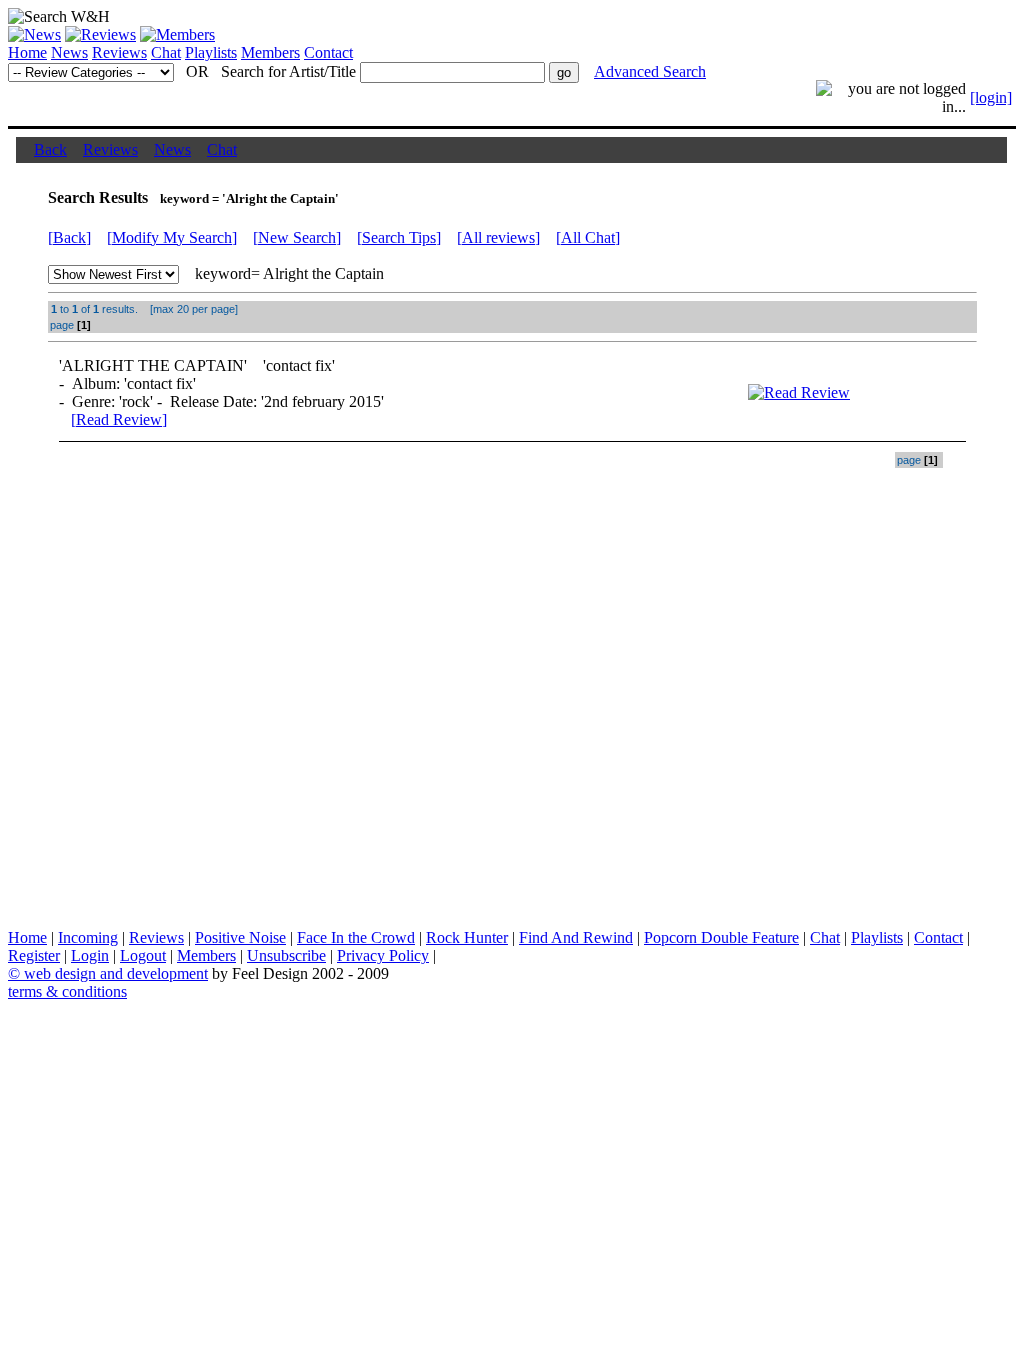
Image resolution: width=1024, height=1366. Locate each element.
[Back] (69, 237)
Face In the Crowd (356, 937)
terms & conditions (67, 991)
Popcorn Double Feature (721, 937)
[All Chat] (588, 237)
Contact (328, 52)
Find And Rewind (576, 937)
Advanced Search (650, 71)
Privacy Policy (383, 955)
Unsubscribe (286, 955)
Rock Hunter (467, 937)
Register (34, 955)
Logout (143, 955)
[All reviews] (498, 237)
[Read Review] (119, 419)
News (69, 52)
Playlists (211, 52)
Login (90, 955)
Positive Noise (240, 937)
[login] (991, 97)
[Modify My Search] (172, 237)
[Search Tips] (399, 237)
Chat (166, 52)
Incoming (88, 937)
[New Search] (297, 237)
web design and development (116, 973)
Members (270, 52)
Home (27, 52)
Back (50, 149)
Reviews (119, 52)
